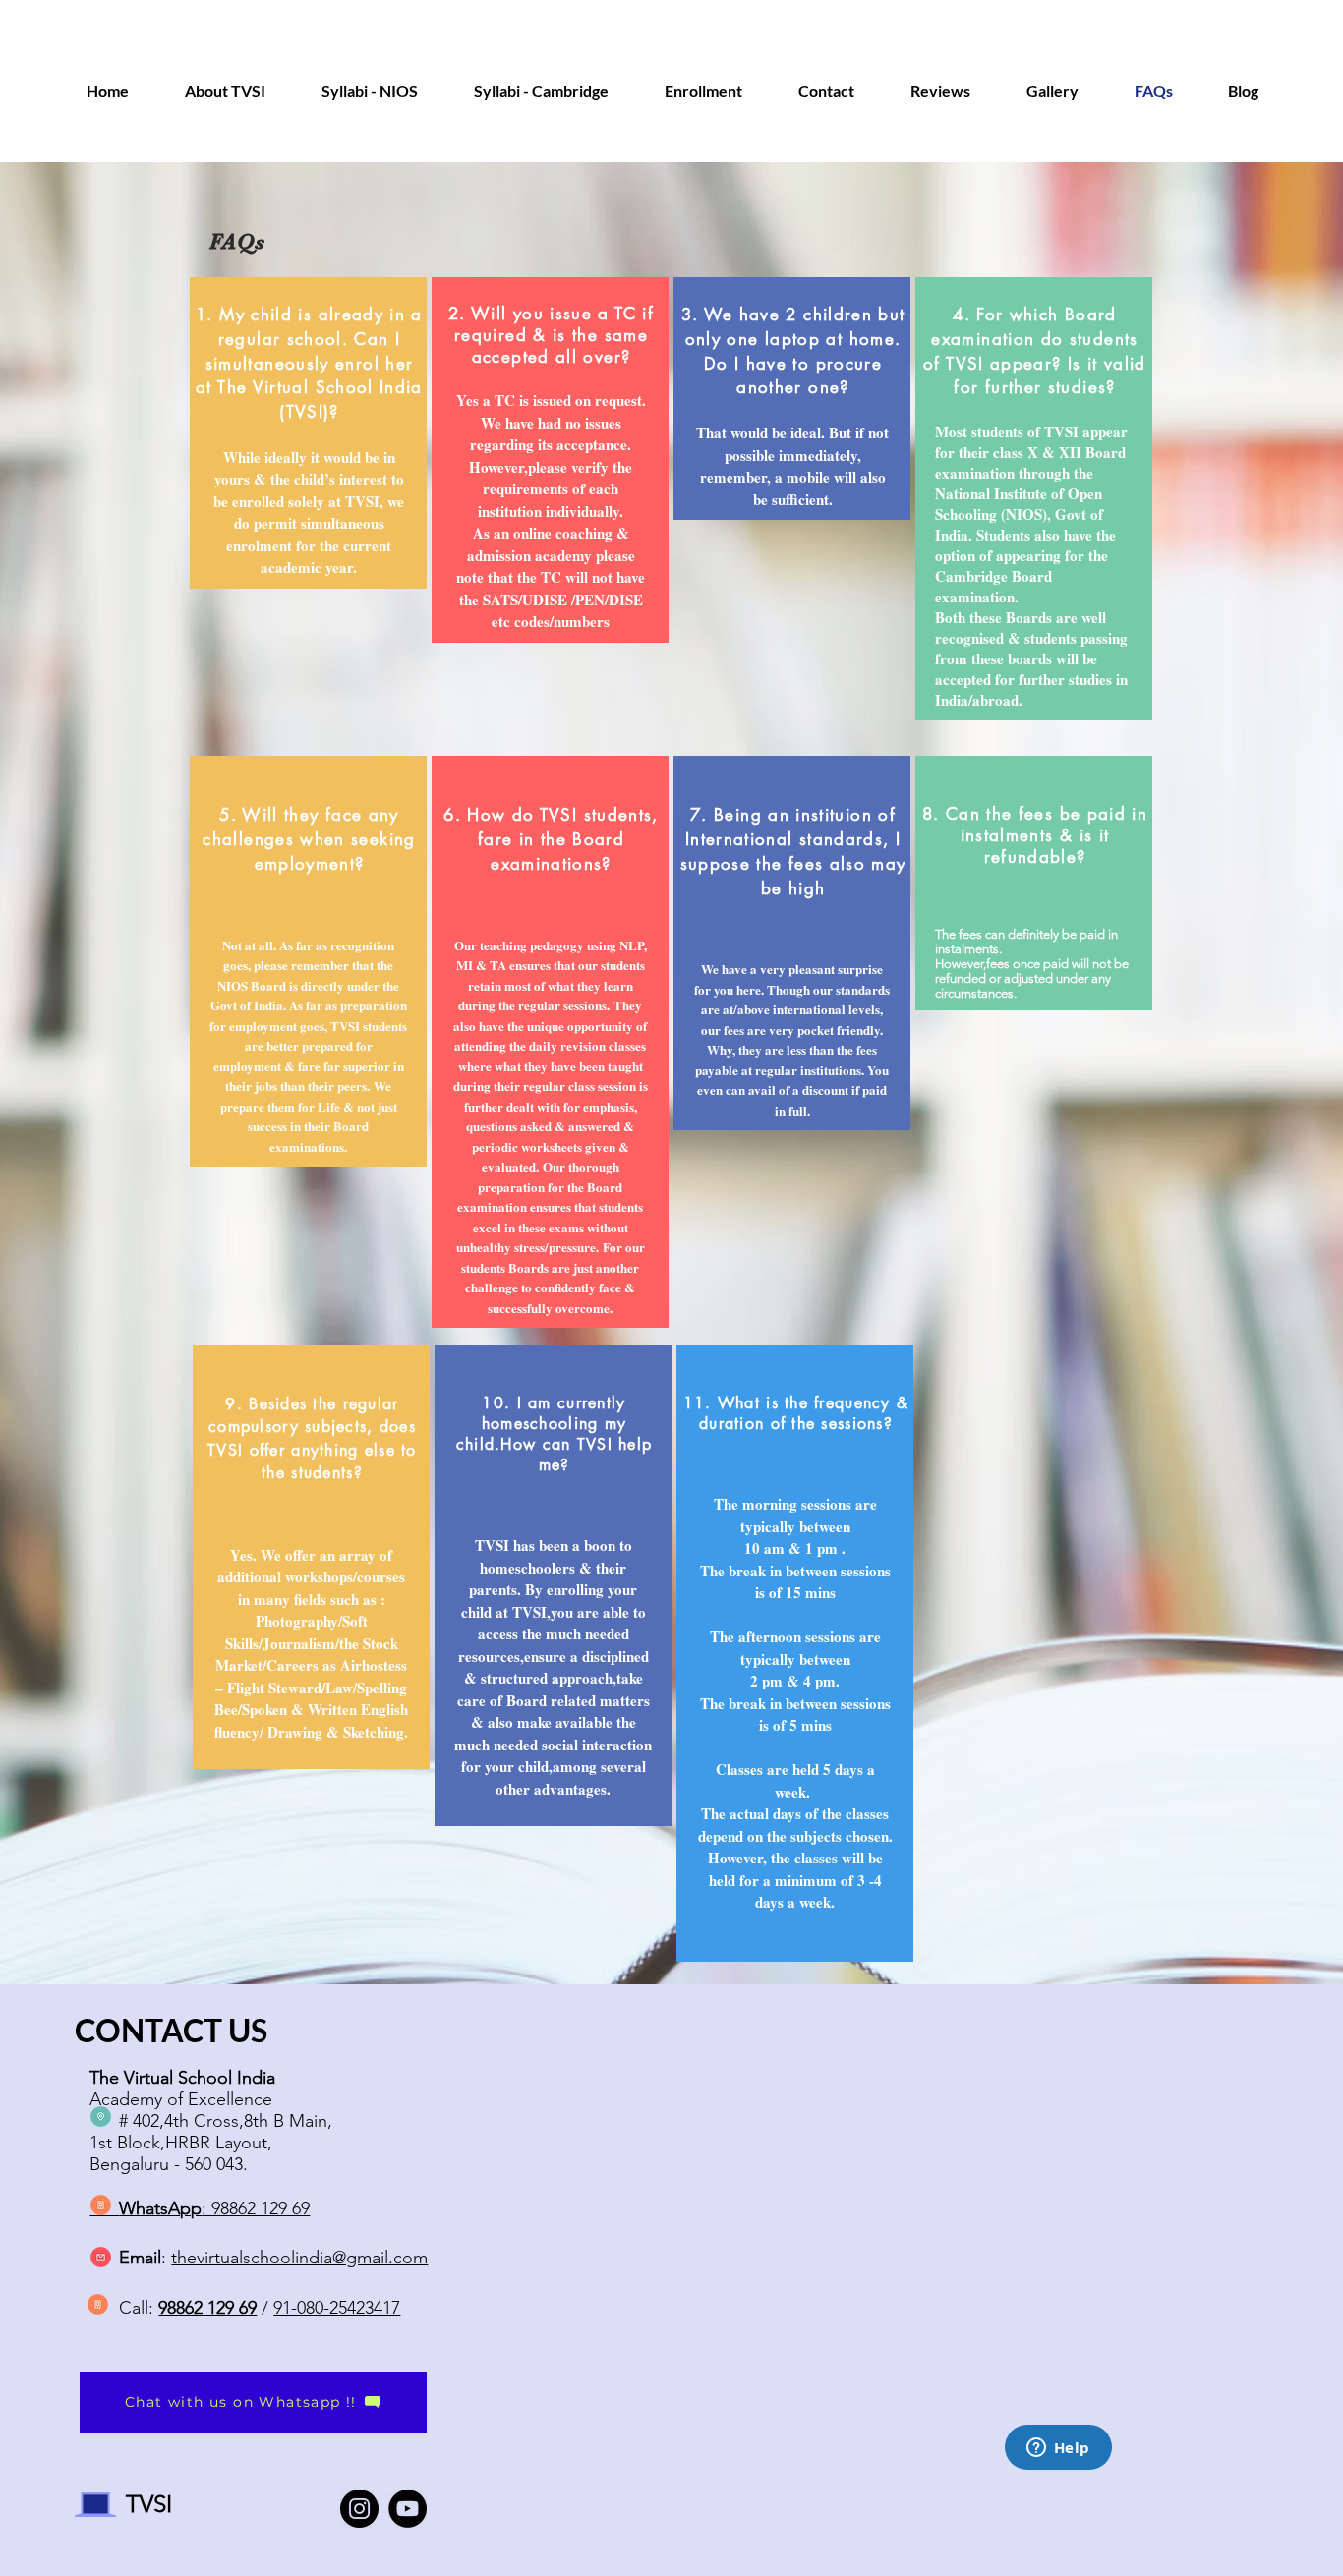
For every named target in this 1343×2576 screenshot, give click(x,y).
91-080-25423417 (337, 2308)
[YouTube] (408, 2509)
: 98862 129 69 (214, 2208)
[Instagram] (359, 2509)
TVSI (149, 2504)
